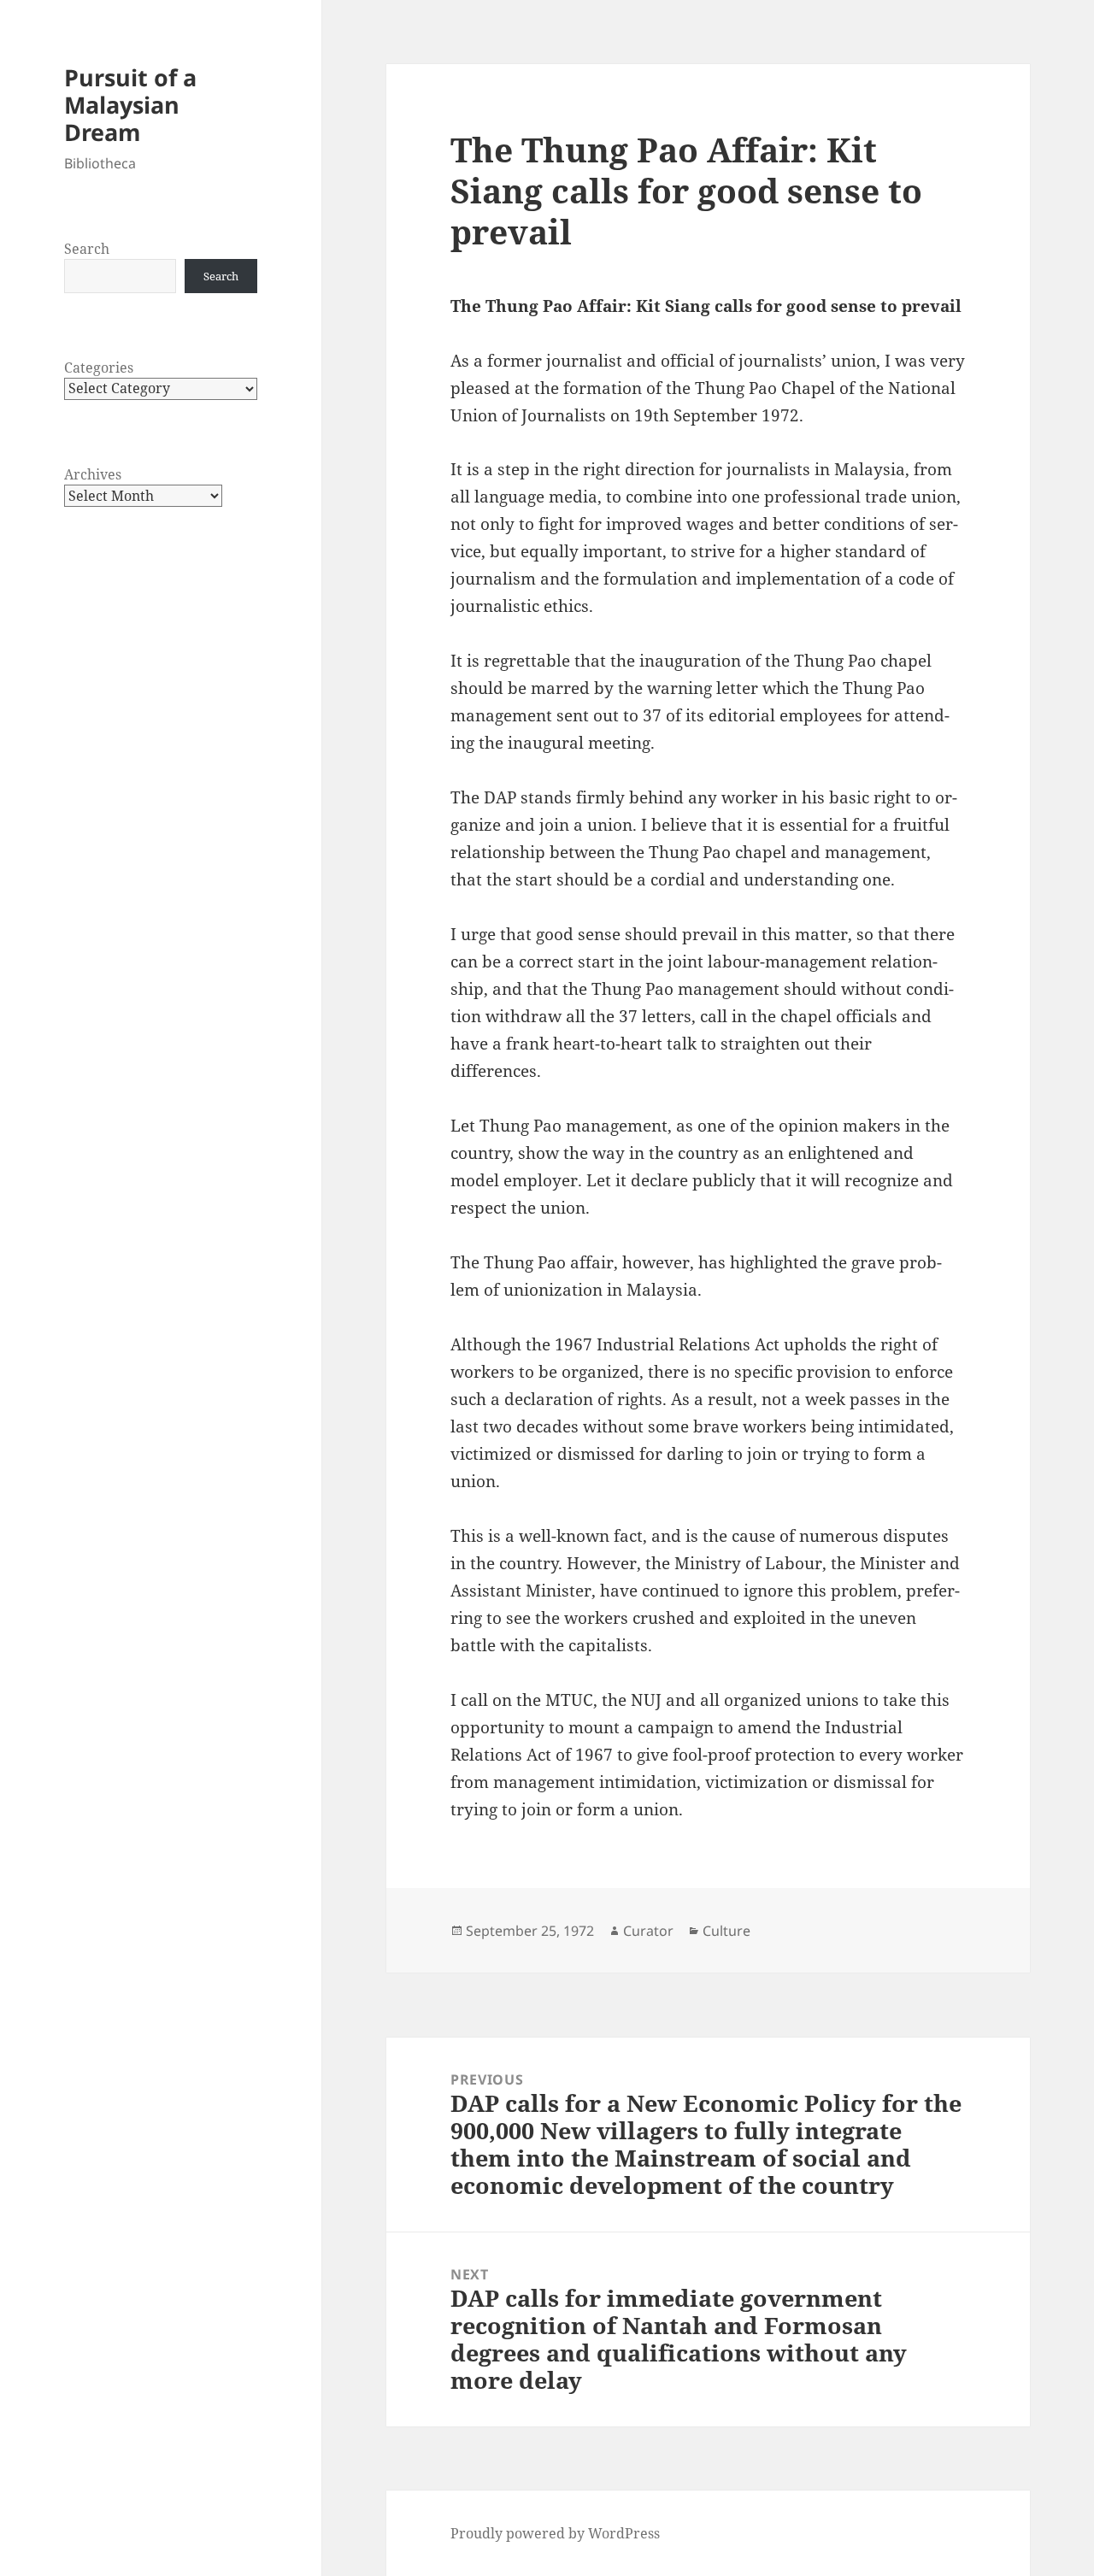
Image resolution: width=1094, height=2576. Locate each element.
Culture (726, 1931)
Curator (648, 1931)
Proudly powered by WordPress (555, 2533)
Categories (99, 368)
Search (87, 249)
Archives (93, 474)
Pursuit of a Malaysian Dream (130, 105)
